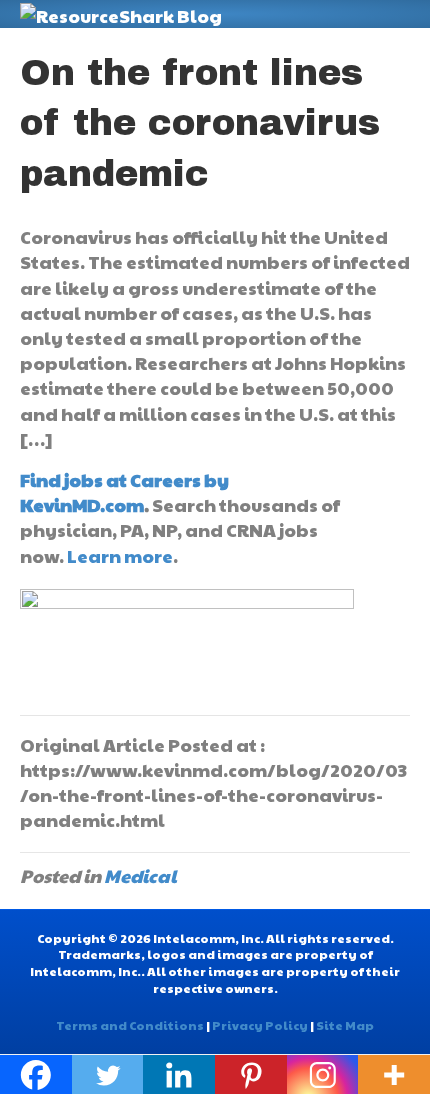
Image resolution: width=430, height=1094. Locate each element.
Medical (140, 875)
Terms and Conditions (130, 1025)
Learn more (120, 555)
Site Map (345, 1025)
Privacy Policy (260, 1025)
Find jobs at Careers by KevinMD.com (124, 492)
